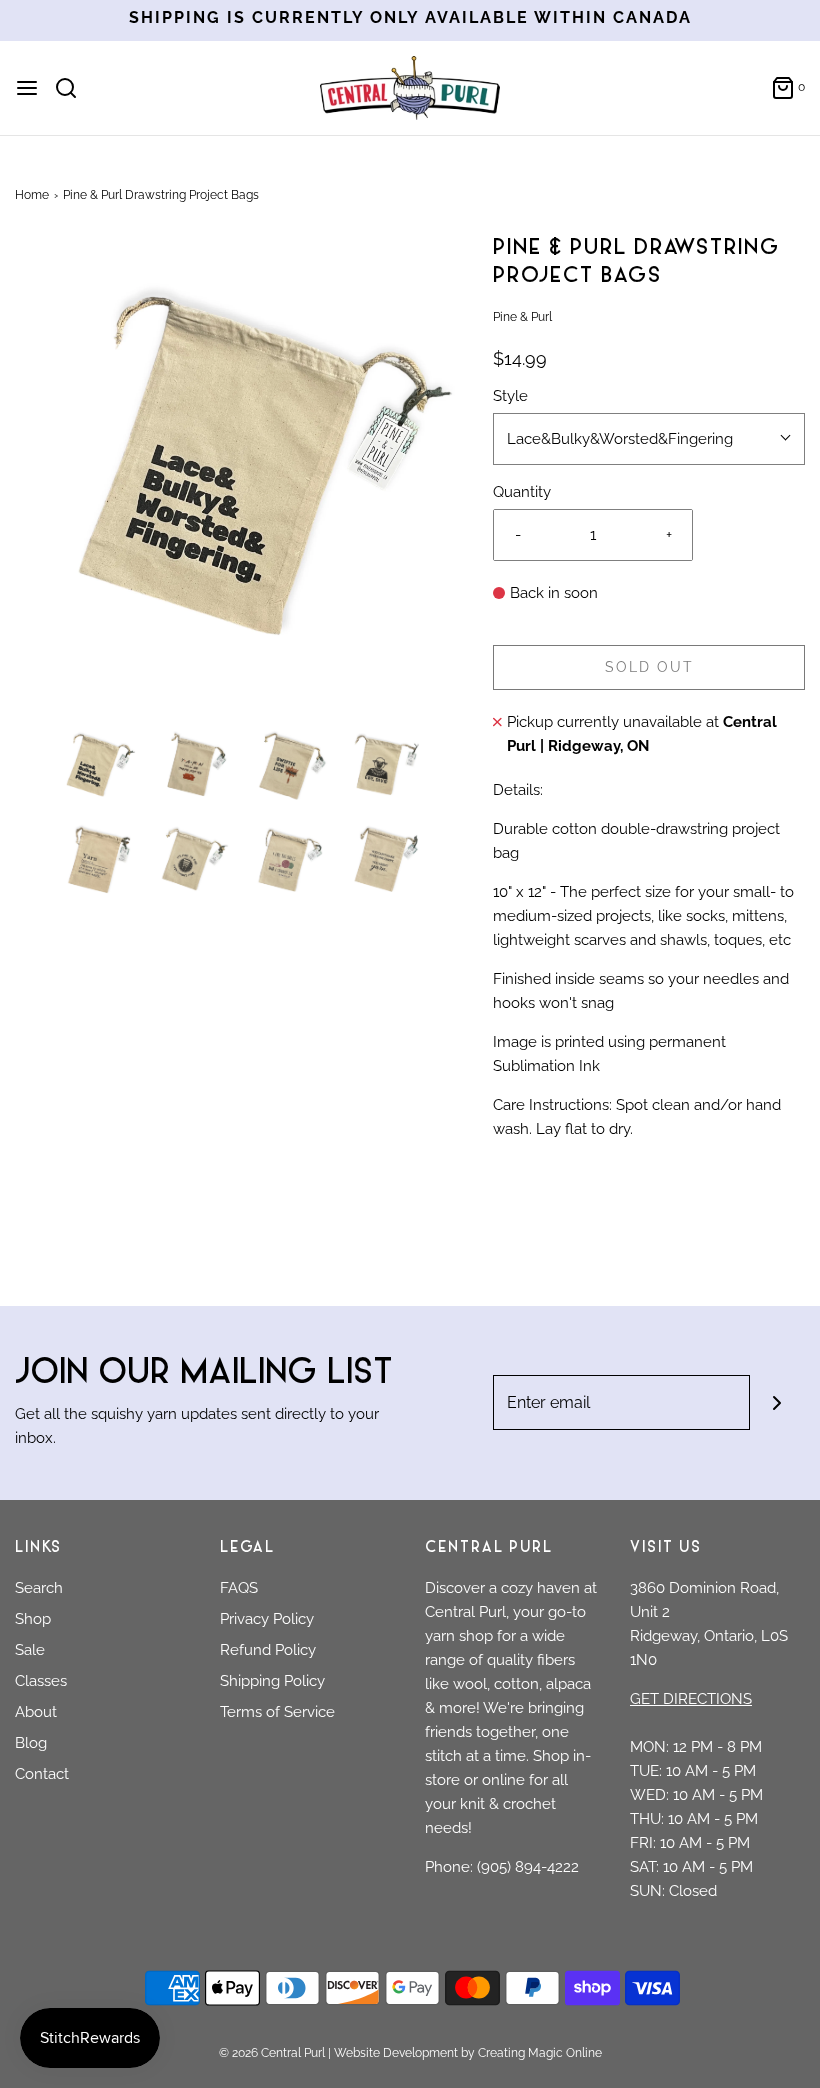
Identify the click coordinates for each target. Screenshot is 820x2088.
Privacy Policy (267, 1619)
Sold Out (649, 667)
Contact (42, 1774)
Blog (31, 1743)
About (36, 1712)
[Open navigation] (27, 88)
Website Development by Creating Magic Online (468, 2053)
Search (39, 1588)
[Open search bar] (73, 88)
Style (510, 396)
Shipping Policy (272, 1681)
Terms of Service (277, 1712)
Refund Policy (268, 1650)
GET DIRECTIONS (691, 1699)
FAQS (239, 1588)
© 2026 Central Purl (272, 2053)
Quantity (522, 492)
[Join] (777, 1402)
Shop (33, 1619)
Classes (41, 1681)
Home (32, 195)
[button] (96, 764)
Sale (30, 1650)
